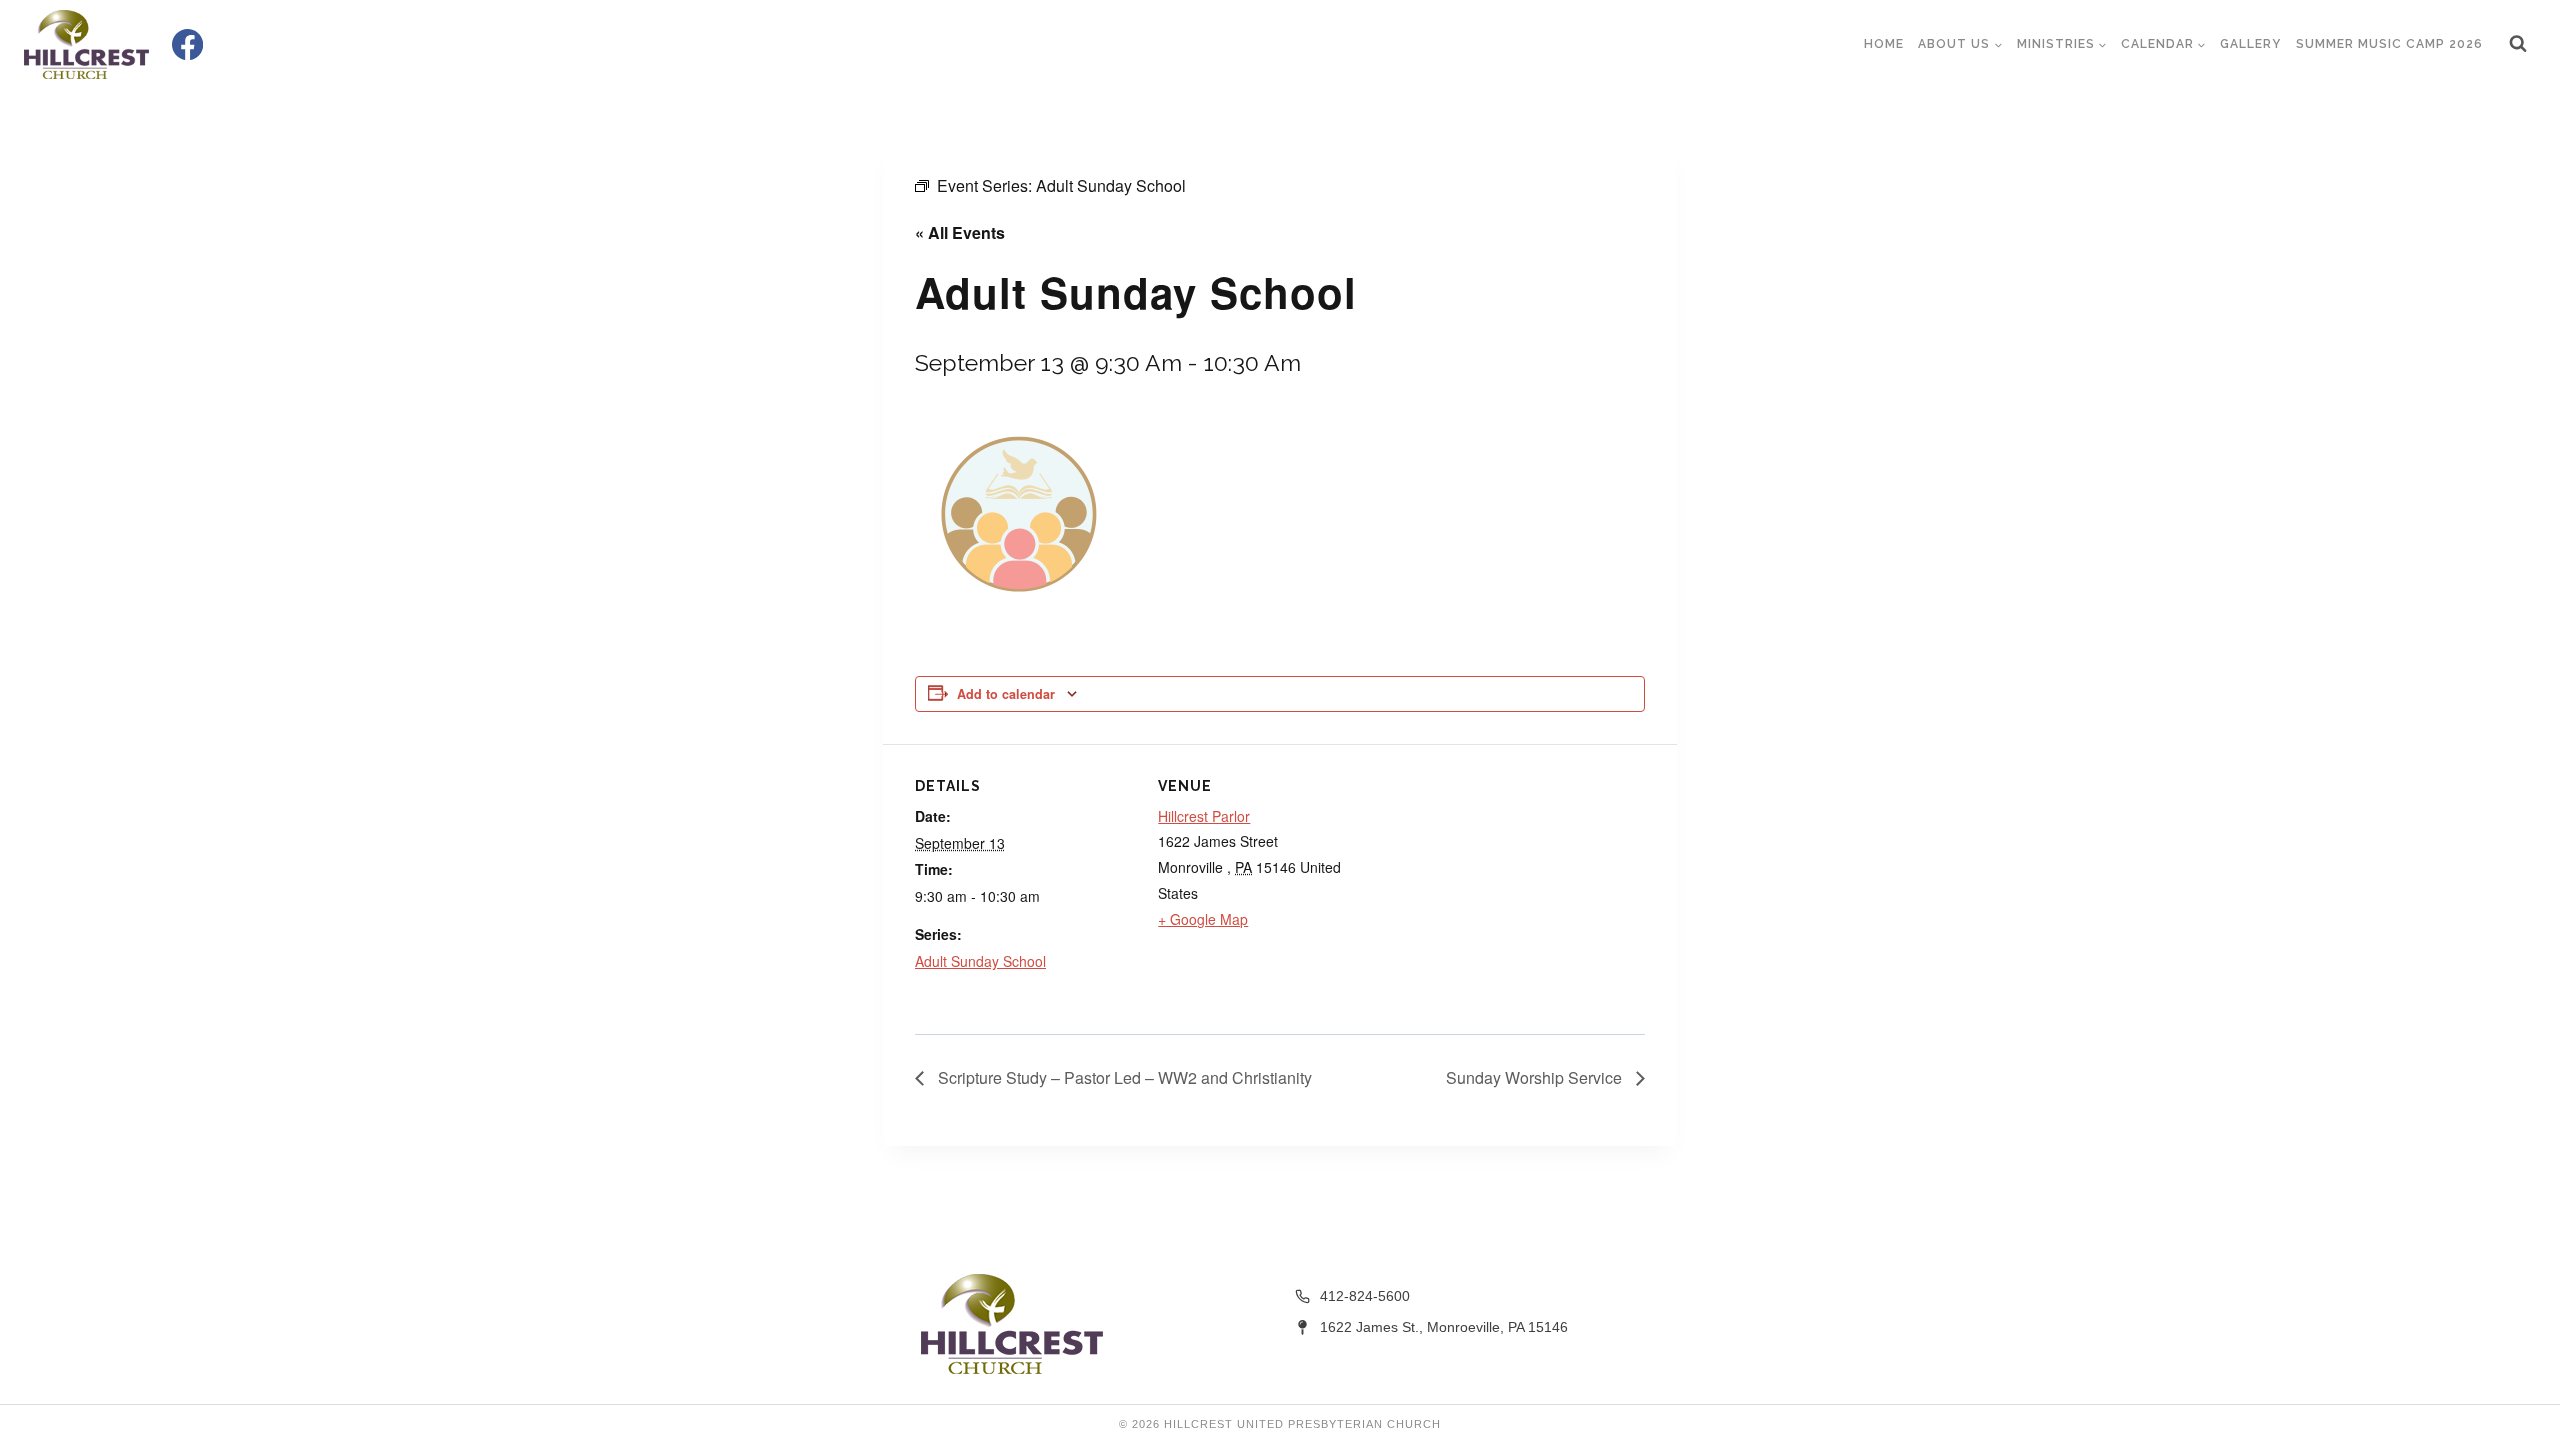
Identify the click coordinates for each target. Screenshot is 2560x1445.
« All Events (960, 232)
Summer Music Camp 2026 (2389, 44)
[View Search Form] (2518, 44)
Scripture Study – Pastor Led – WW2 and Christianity (1123, 1077)
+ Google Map (1203, 919)
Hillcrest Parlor (1204, 816)
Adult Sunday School (980, 961)
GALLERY (2250, 44)
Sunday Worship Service (1536, 1077)
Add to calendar (1006, 694)
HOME (1884, 44)
